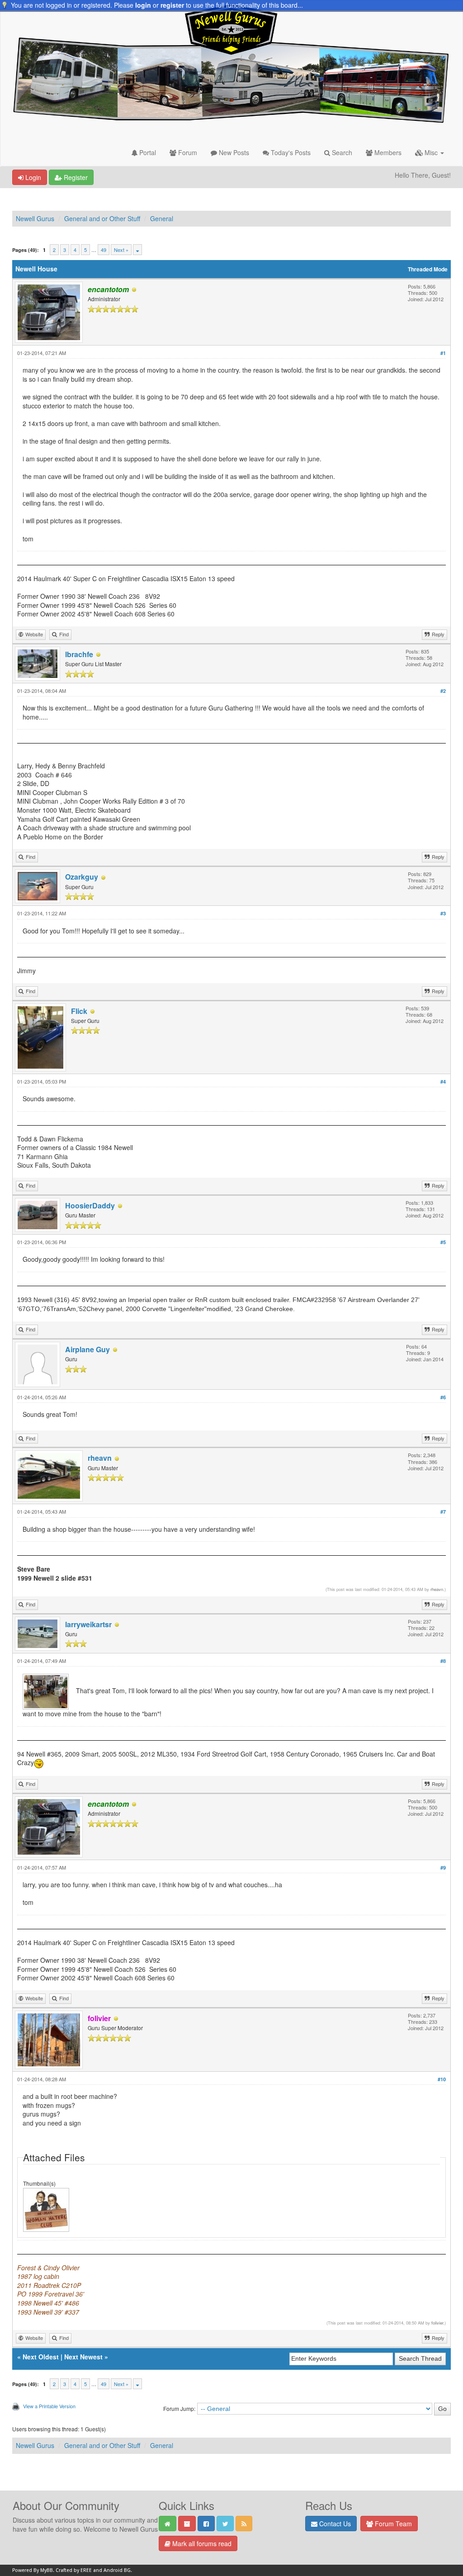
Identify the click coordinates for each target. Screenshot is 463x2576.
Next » (121, 250)
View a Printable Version (49, 2406)
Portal (147, 152)
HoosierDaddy (90, 1205)
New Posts (233, 152)
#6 (443, 1397)
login (143, 5)
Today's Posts (290, 152)
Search (341, 152)
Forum (187, 152)
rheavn (100, 1458)
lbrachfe (79, 654)
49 (104, 250)
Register (75, 177)
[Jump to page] (137, 250)
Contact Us (334, 2524)
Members (387, 152)
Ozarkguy (82, 877)
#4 (443, 1082)
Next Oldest (41, 2357)
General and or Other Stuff (102, 218)
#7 (443, 1512)
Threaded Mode (428, 269)
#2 (443, 691)
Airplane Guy (87, 1349)
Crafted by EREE (74, 2570)
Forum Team (392, 2524)
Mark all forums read (201, 2543)
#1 (443, 353)
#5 (443, 1242)
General (162, 218)
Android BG (117, 2570)
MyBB (47, 2570)
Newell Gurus (35, 218)
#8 (443, 1661)
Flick (79, 1011)
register (172, 5)
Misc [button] (431, 152)
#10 (442, 2079)
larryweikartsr (88, 1624)
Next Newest (83, 2357)
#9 (443, 1868)
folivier (437, 2323)
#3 (443, 913)
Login (32, 177)
